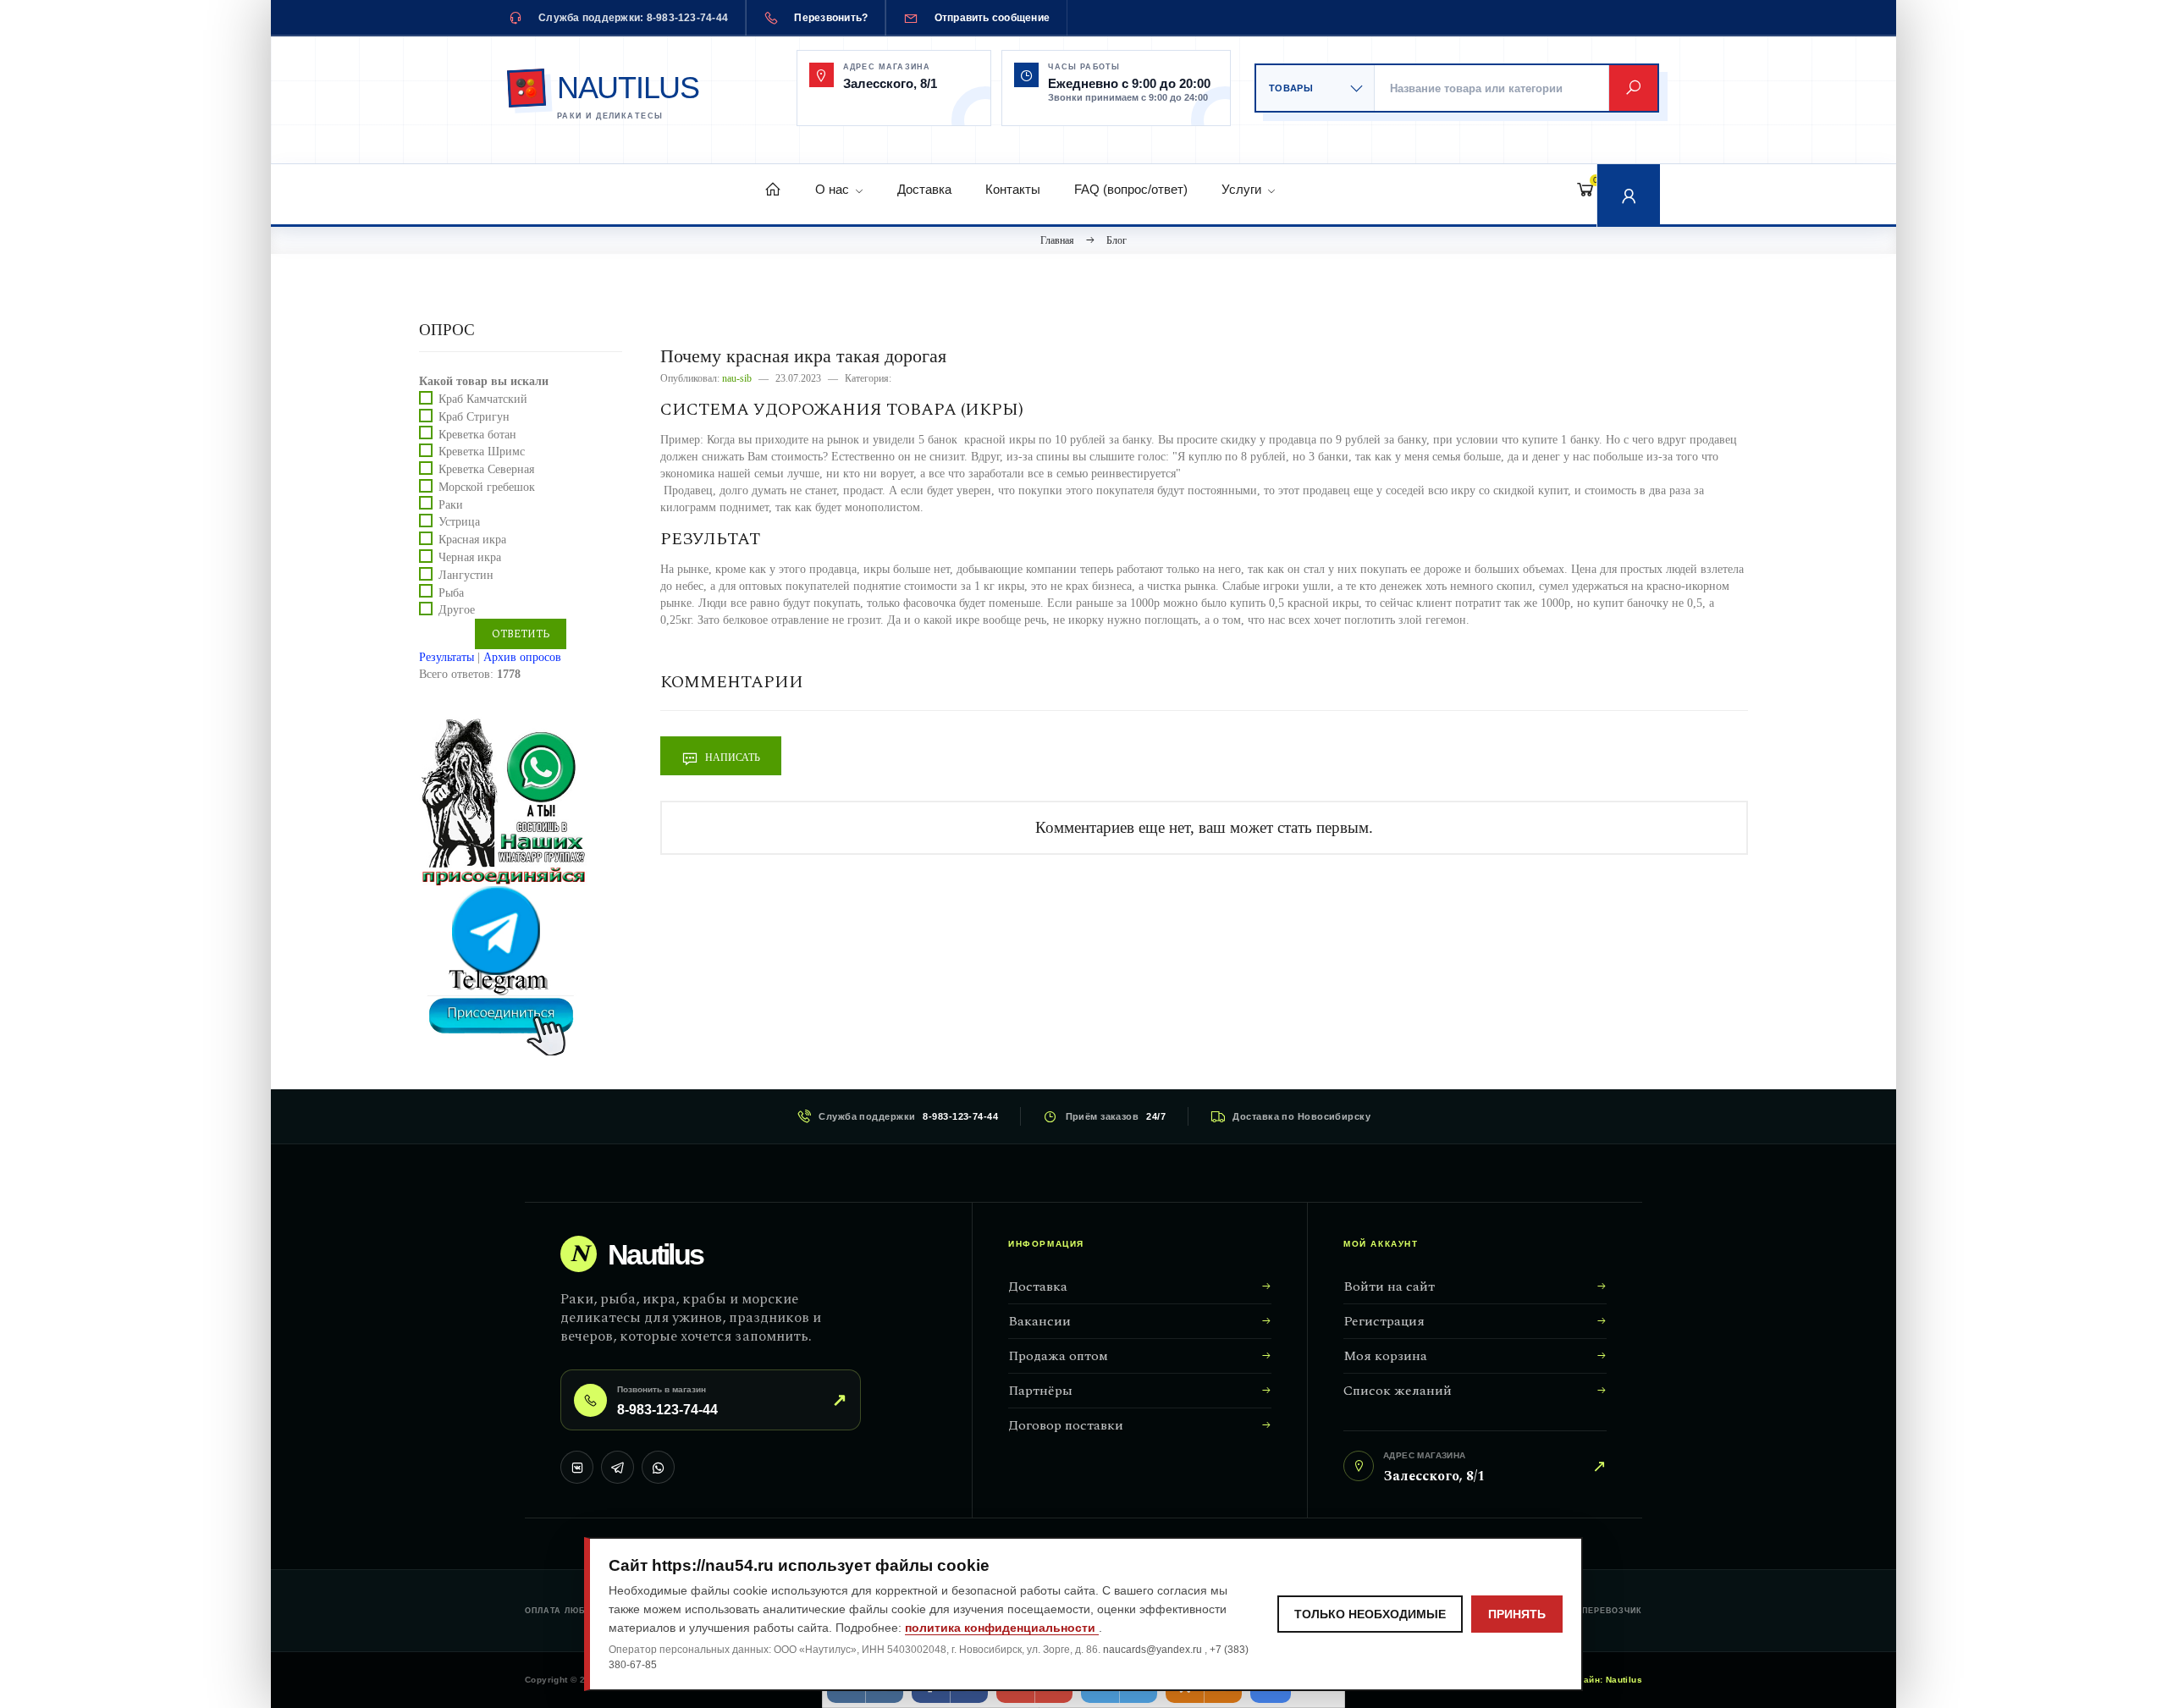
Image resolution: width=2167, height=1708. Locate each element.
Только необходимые (1370, 1614)
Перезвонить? (831, 18)
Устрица (459, 522)
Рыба (451, 592)
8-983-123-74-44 (960, 1116)
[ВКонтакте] (577, 1467)
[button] (1629, 196)
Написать (731, 758)
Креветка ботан (477, 434)
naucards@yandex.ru (1154, 1650)
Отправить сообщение (993, 18)
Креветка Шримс (482, 452)
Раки (451, 504)
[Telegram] (618, 1467)
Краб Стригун (474, 417)
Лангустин (466, 575)
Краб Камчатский (483, 399)
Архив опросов (522, 657)
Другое (457, 610)
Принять (1517, 1614)
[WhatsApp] (658, 1467)
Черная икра (470, 557)
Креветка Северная (486, 469)
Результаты (447, 657)
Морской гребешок (487, 487)
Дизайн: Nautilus (1605, 1680)
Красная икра (472, 540)
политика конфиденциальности (1002, 1628)
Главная (1057, 240)
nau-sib (737, 378)
